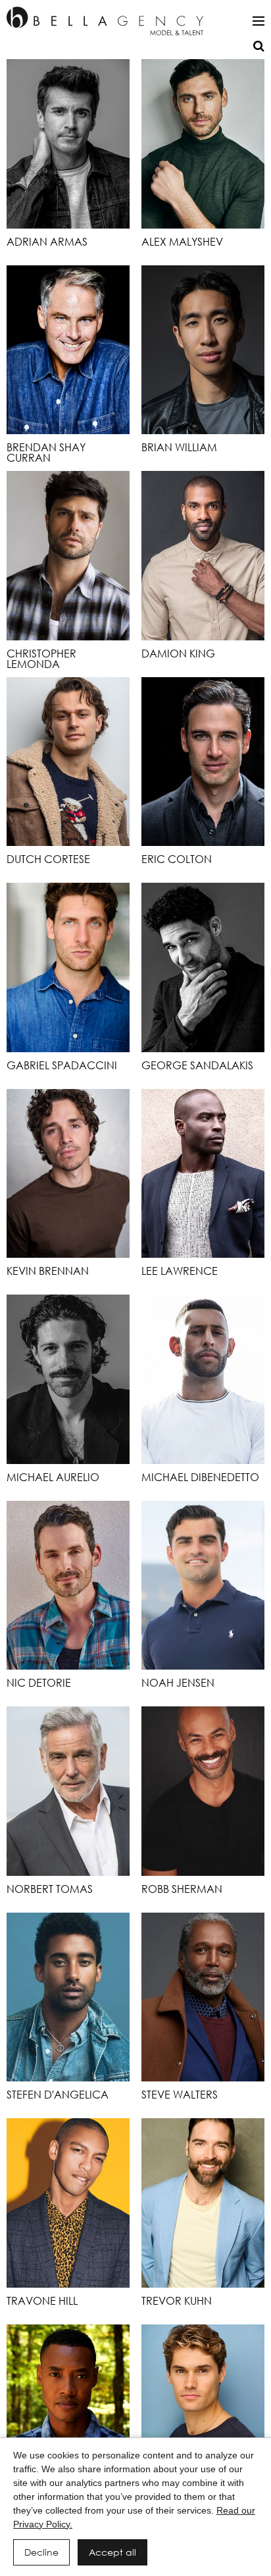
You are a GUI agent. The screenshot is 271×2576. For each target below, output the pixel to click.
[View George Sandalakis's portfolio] (203, 967)
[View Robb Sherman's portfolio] (203, 1791)
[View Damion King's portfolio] (203, 556)
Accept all (112, 2552)
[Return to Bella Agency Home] (105, 21)
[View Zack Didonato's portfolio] (203, 2409)
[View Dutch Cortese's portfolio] (68, 762)
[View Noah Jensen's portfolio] (203, 1586)
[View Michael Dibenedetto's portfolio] (203, 1379)
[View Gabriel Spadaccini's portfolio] (68, 967)
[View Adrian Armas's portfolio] (68, 144)
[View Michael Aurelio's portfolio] (68, 1379)
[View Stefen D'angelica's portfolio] (68, 1997)
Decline (41, 2552)
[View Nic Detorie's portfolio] (68, 1586)
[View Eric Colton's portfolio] (203, 762)
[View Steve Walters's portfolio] (203, 1997)
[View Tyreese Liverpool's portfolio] (68, 2409)
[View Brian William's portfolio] (203, 350)
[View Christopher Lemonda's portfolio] (68, 556)
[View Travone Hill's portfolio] (68, 2203)
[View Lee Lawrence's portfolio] (203, 1174)
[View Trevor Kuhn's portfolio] (203, 2203)
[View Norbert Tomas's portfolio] (68, 1791)
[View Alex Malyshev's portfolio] (203, 144)
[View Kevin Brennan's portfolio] (68, 1174)
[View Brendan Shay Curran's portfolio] (68, 350)
